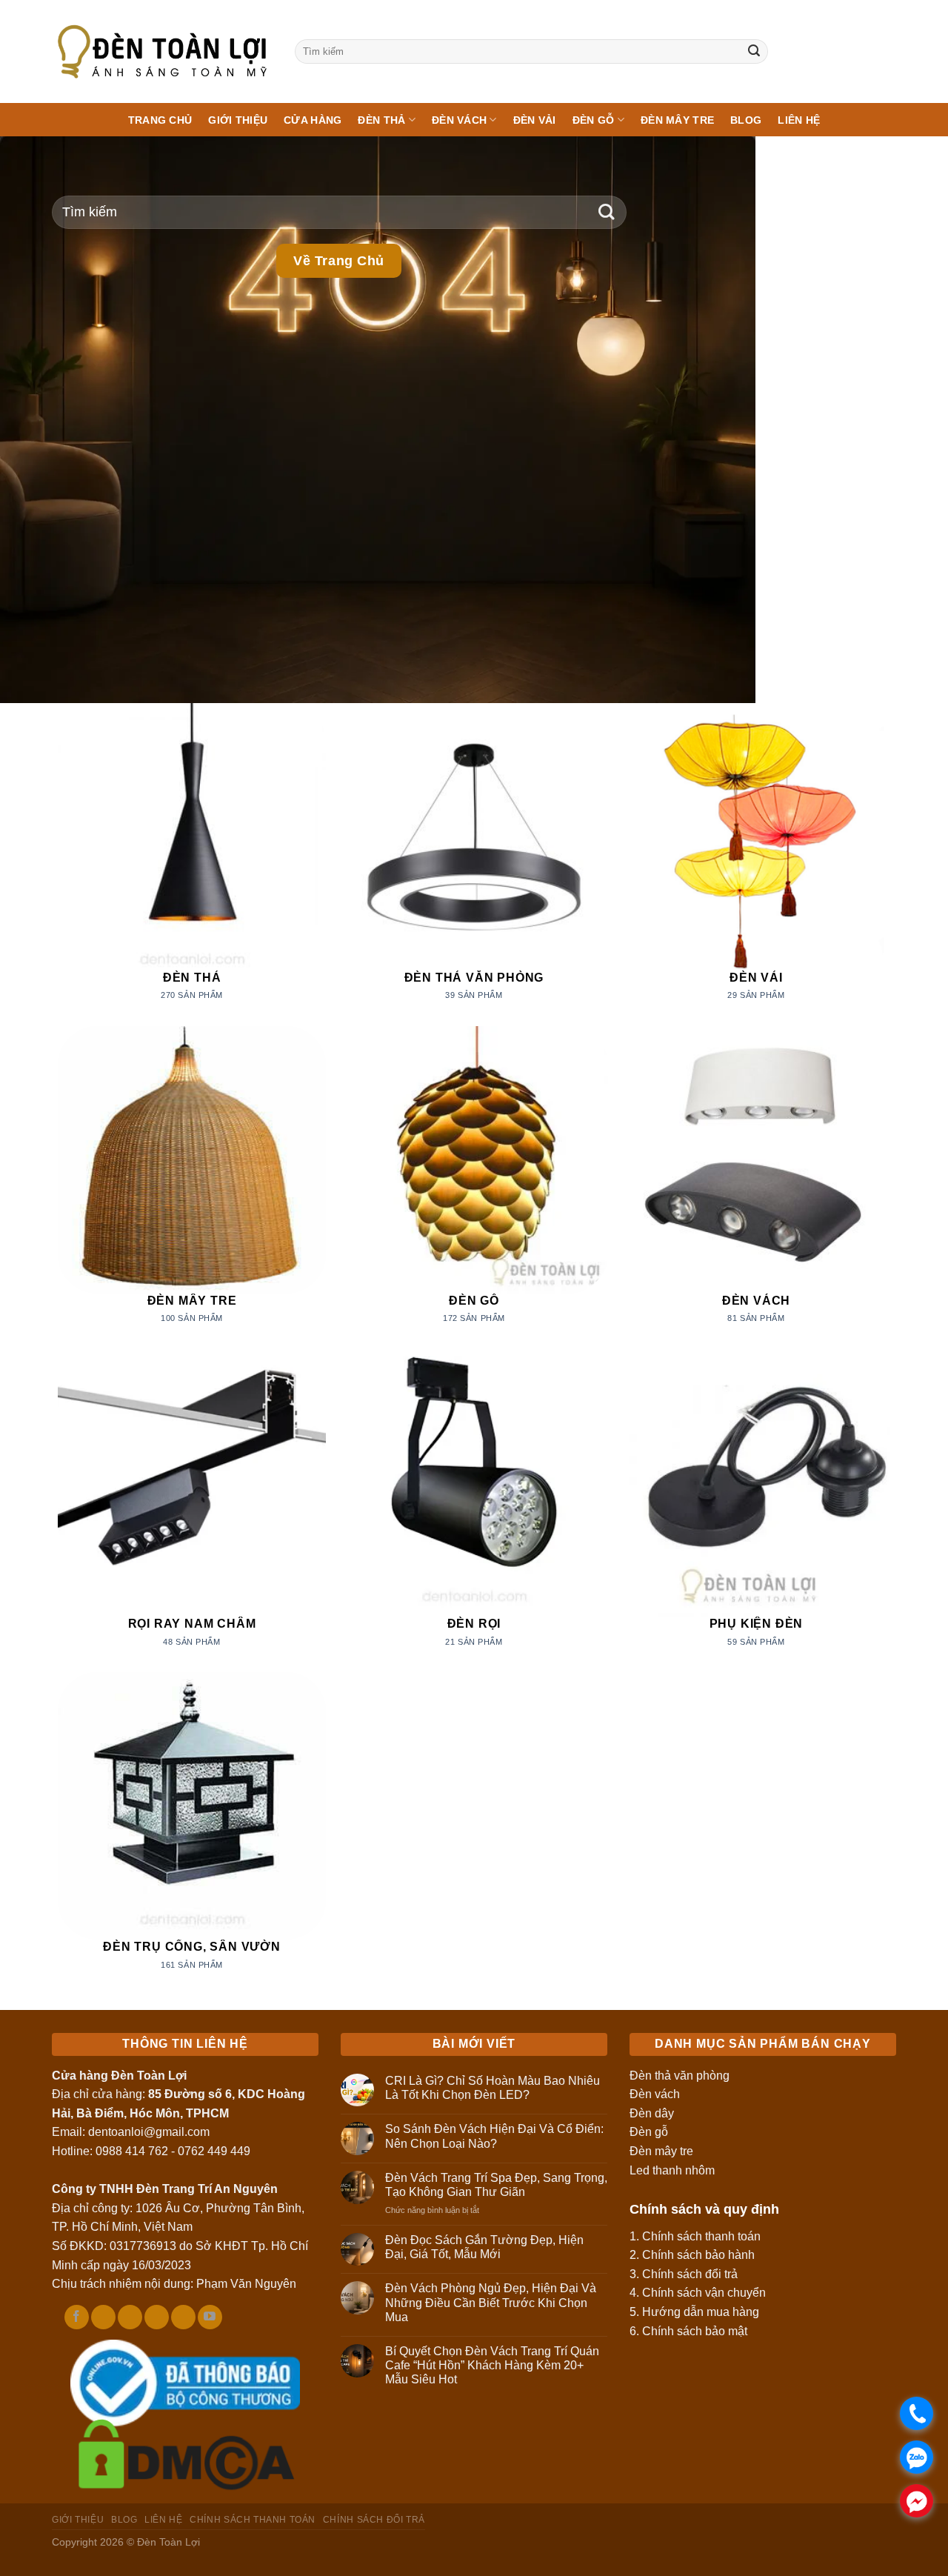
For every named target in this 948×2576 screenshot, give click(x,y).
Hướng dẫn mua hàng (701, 2312)
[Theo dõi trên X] (130, 2317)
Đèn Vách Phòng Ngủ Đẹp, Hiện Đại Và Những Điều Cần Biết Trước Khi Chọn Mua (491, 2302)
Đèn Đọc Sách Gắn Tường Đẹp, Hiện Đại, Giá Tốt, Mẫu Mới (484, 2247)
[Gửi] (754, 52)
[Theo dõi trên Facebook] (77, 2317)
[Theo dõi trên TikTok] (103, 2317)
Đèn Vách (459, 120)
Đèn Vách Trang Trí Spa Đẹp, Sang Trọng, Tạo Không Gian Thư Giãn (496, 2185)
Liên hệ (799, 120)
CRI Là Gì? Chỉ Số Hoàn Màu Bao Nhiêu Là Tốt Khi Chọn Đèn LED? (493, 2088)
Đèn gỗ (649, 2132)
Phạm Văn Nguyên (246, 2284)
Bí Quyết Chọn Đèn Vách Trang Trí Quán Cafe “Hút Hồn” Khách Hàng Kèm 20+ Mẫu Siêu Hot (492, 2365)
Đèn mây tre (661, 2151)
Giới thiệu (238, 120)
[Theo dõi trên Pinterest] (157, 2317)
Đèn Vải (535, 120)
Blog (746, 120)
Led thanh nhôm (672, 2170)
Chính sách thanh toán (701, 2236)
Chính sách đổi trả (690, 2274)
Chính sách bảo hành (698, 2255)
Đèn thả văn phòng (680, 2076)
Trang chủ (160, 120)
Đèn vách (655, 2094)
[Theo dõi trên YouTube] (210, 2317)
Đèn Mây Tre (677, 120)
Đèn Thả (381, 120)
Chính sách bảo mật (695, 2331)
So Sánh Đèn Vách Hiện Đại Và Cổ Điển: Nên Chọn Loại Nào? (494, 2136)
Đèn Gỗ (594, 120)
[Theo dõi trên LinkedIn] (183, 2317)
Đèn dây (652, 2113)
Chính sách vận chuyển (704, 2293)
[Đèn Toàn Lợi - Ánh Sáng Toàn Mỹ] (162, 51)
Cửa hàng (313, 120)
